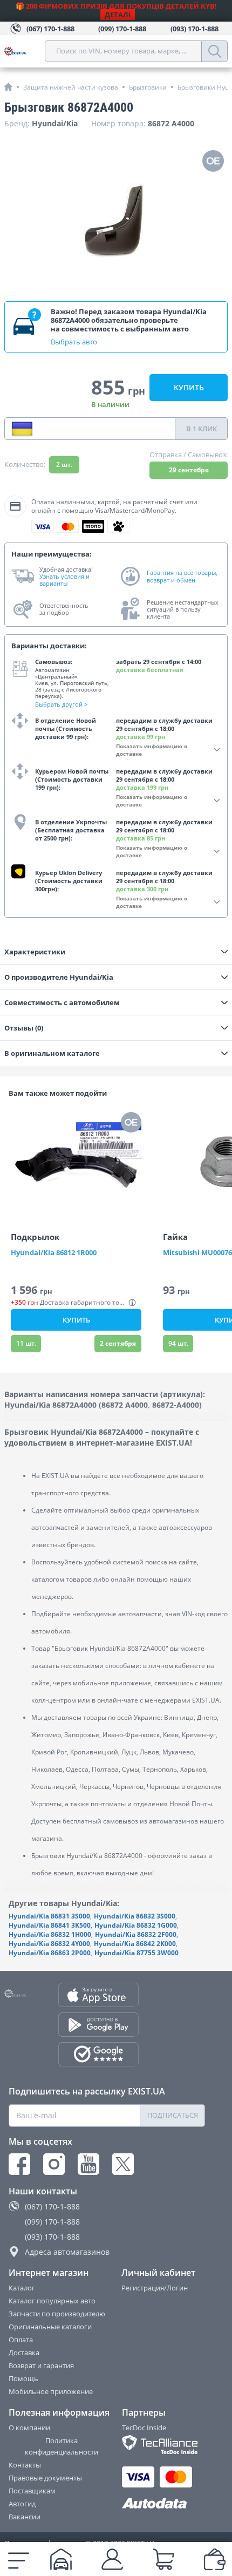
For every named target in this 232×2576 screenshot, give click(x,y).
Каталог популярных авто (52, 2301)
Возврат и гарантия (41, 2365)
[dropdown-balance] (215, 2559)
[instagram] (54, 2164)
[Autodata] (164, 2504)
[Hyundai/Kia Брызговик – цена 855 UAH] (116, 220)
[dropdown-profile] (112, 2559)
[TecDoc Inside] (164, 2445)
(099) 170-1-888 (52, 2222)
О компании (29, 2428)
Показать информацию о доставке (152, 750)
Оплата (21, 2340)
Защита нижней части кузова (71, 87)
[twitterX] (123, 2164)
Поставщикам (32, 2491)
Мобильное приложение (51, 2391)
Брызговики (148, 87)
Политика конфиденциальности (62, 2446)
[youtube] (88, 2164)
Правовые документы (45, 2478)
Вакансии (25, 2517)
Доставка (24, 2353)
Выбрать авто (74, 342)
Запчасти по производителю (57, 2314)
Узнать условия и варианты (64, 580)
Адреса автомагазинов (67, 2252)
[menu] (19, 2559)
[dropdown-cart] (163, 2559)
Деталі (118, 15)
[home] (8, 87)
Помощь (23, 2378)
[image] (76, 1163)
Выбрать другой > (61, 704)
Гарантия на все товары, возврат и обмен (182, 576)
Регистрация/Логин (155, 2288)
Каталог (22, 2288)
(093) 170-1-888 (52, 2237)
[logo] (25, 51)
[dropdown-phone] (22, 429)
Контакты (25, 2465)
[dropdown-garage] (61, 2559)
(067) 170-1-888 (52, 2206)
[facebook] (19, 2164)
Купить (189, 387)
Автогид (22, 2504)
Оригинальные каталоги (50, 2327)
